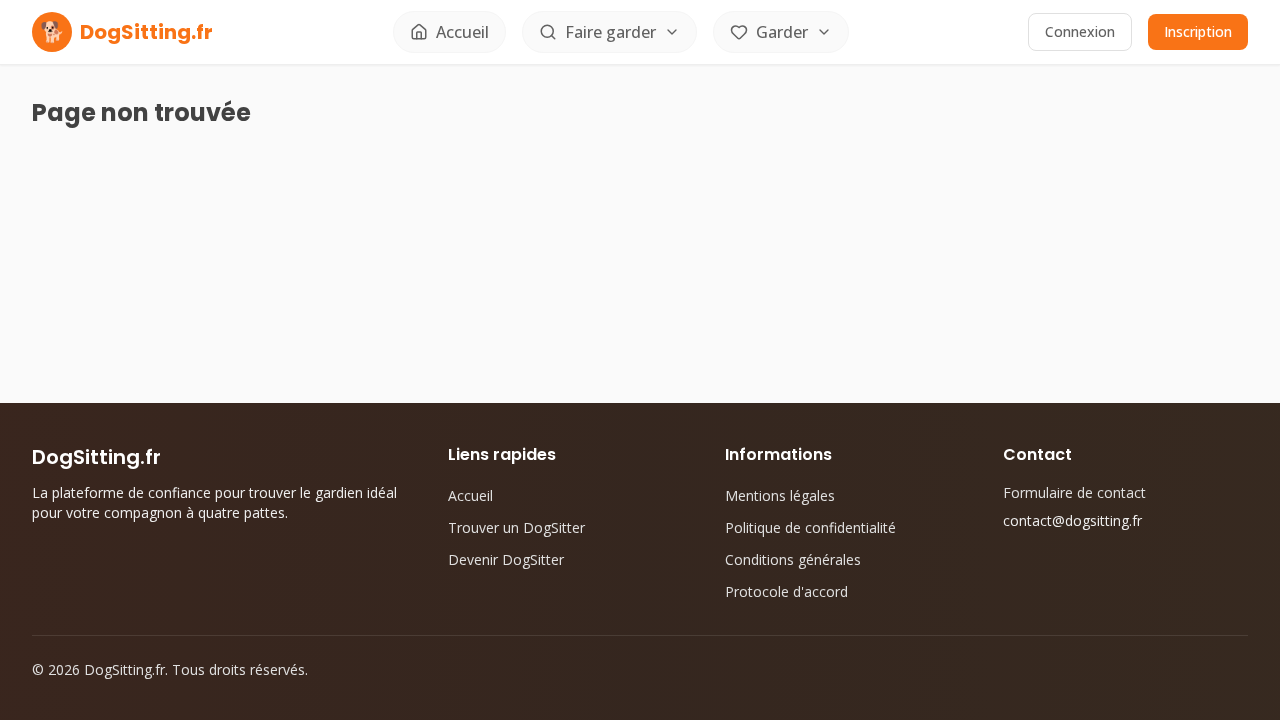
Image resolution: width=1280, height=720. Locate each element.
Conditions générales (793, 559)
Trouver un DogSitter (516, 527)
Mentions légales (780, 495)
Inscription (1198, 31)
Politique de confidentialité (810, 527)
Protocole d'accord (786, 591)
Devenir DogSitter (506, 559)
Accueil (470, 495)
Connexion (1080, 31)
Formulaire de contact (1074, 492)
